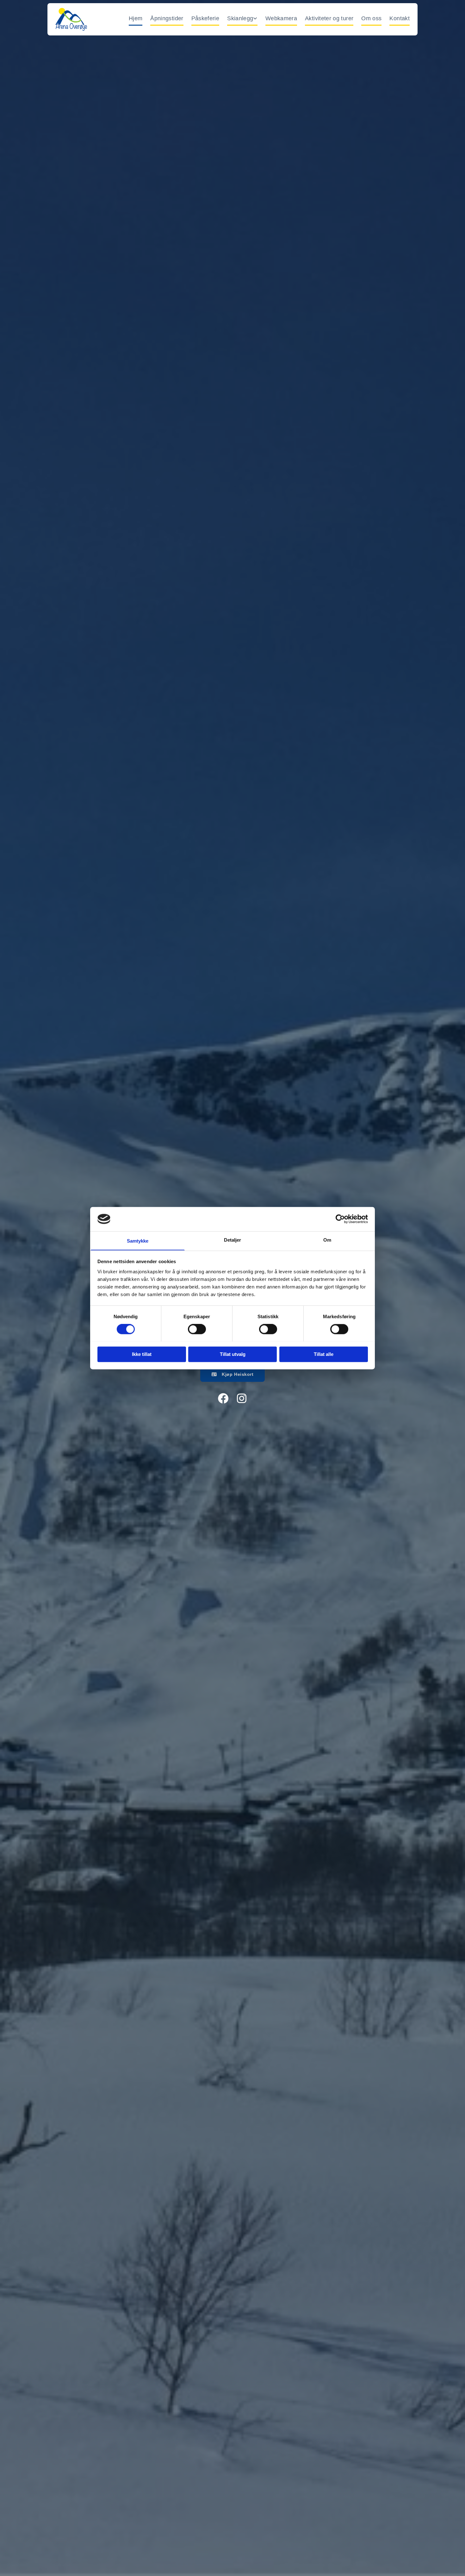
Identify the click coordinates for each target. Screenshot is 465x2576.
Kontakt (400, 18)
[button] (233, 1374)
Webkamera (281, 18)
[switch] (197, 1329)
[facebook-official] (223, 1399)
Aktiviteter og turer (329, 18)
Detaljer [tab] (233, 1240)
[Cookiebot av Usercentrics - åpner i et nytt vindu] (340, 1219)
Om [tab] (327, 1240)
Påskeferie (205, 18)
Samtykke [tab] (138, 1241)
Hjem (136, 18)
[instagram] (242, 1399)
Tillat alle (324, 1354)
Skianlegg (240, 18)
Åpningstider (167, 18)
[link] (238, 19)
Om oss (371, 18)
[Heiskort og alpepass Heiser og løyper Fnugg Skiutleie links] (256, 19)
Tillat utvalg (233, 1354)
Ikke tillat (142, 1354)
